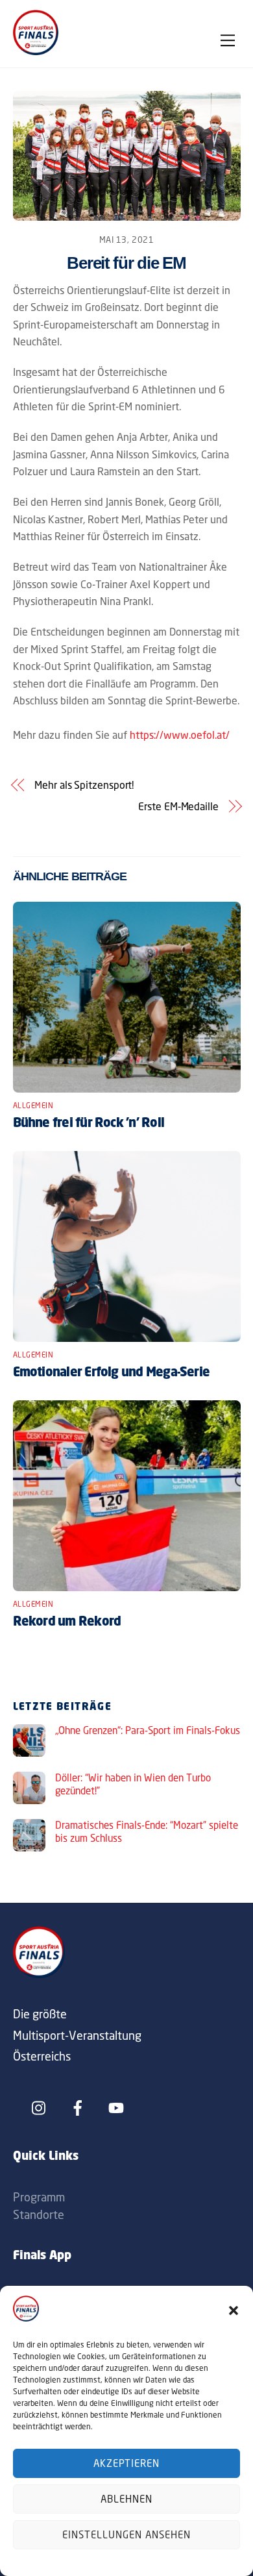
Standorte (39, 2214)
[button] (234, 2310)
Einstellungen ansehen (126, 2535)
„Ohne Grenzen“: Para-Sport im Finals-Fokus (148, 1730)
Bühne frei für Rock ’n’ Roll (89, 1124)
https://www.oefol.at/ (180, 735)
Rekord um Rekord (67, 1622)
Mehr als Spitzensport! (84, 785)
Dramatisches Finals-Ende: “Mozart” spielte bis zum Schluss (147, 1832)
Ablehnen (126, 2499)
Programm (39, 2197)
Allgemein (33, 1106)
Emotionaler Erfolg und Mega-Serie (112, 1373)
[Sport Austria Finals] (36, 51)
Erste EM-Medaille (178, 806)
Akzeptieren (127, 2463)
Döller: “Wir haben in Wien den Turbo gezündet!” (133, 1784)
